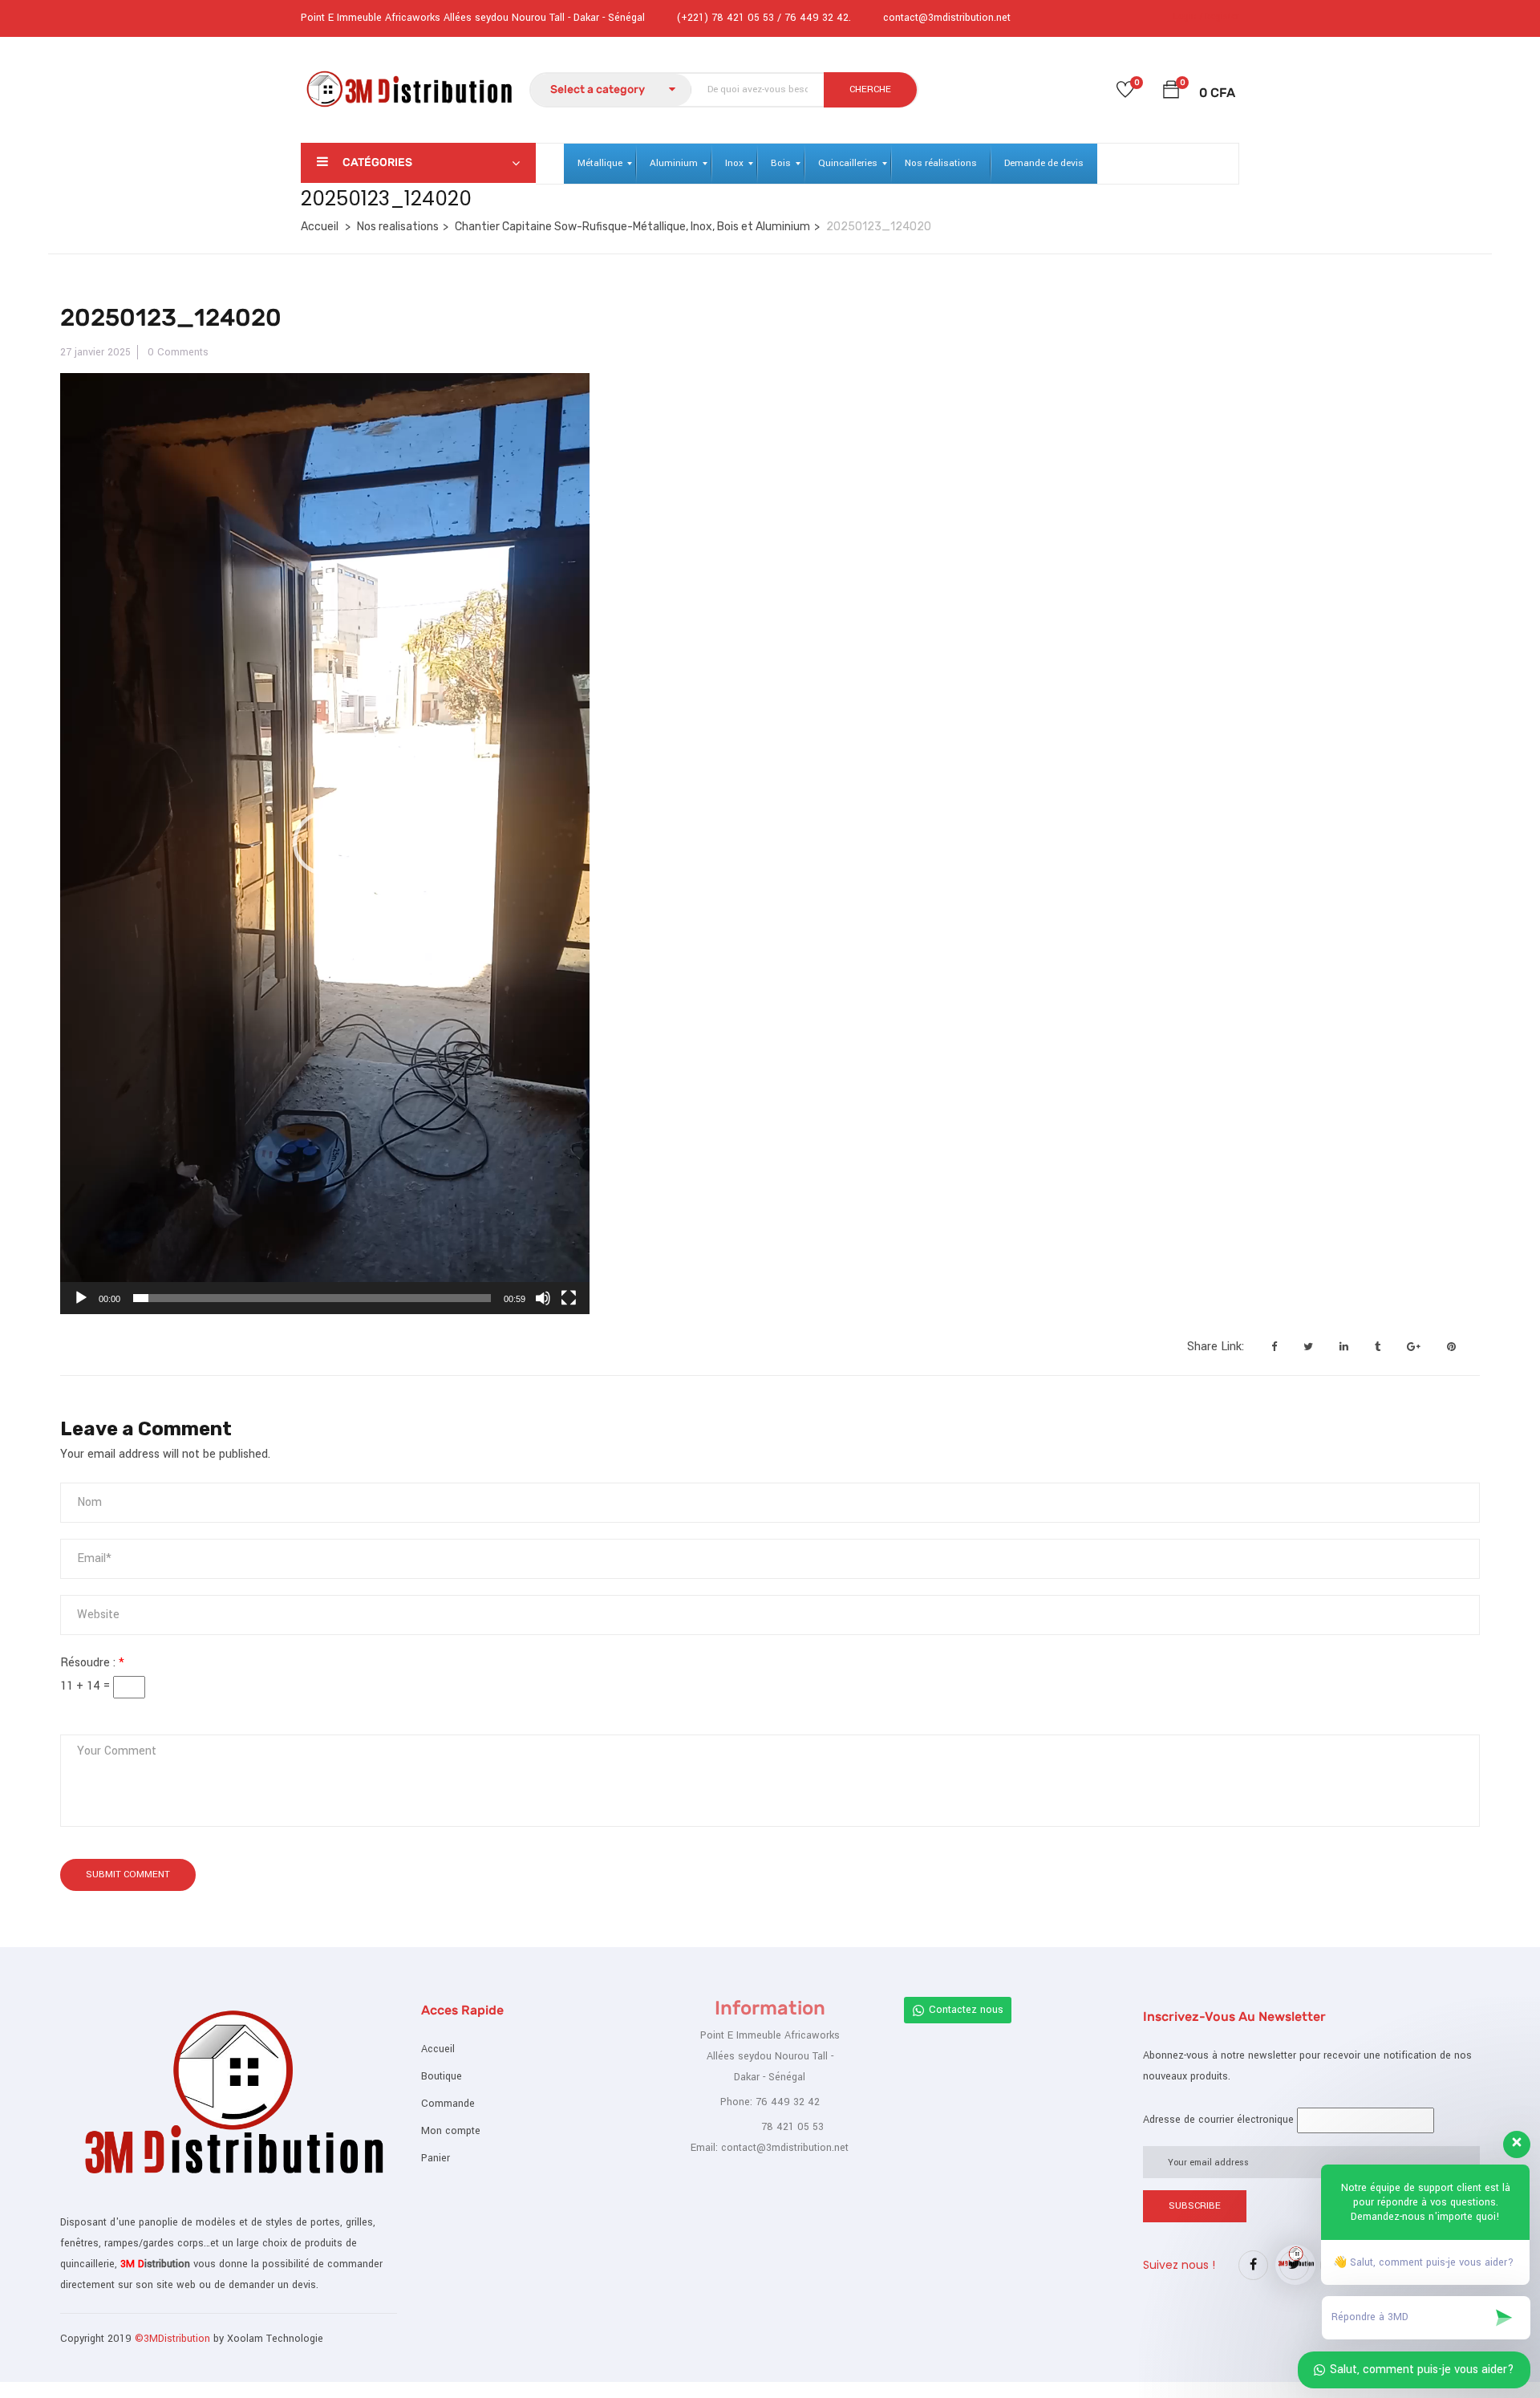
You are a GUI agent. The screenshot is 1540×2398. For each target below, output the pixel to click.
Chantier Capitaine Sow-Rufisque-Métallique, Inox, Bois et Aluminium (632, 227)
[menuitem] (600, 164)
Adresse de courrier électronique (1218, 2120)
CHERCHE (870, 89)
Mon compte (451, 2131)
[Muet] (543, 1298)
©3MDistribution (174, 2339)
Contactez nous (966, 2010)
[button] (1171, 93)
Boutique (442, 2076)
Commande (448, 2104)
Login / (1188, 16)
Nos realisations (398, 227)
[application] (325, 844)
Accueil (320, 227)
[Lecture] (81, 1298)
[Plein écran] (569, 1298)
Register (1222, 16)
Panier (436, 2158)
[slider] (312, 1298)
